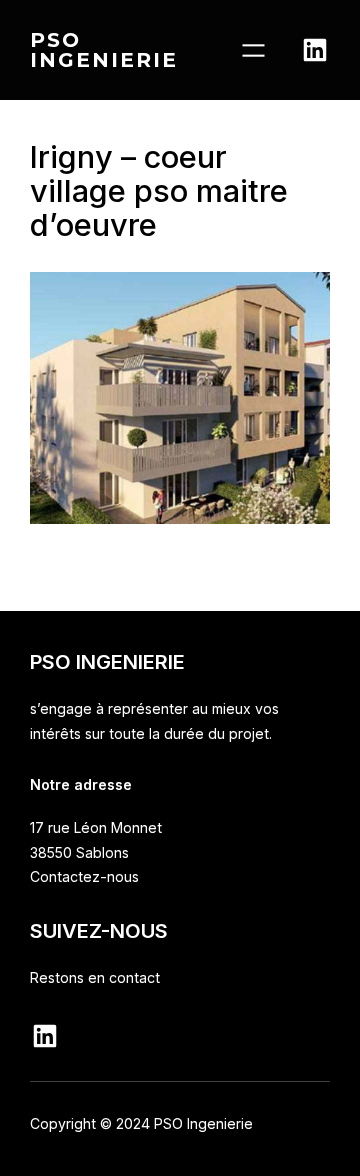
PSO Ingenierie (104, 49)
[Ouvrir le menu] (253, 50)
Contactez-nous (84, 876)
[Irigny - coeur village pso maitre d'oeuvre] (180, 518)
